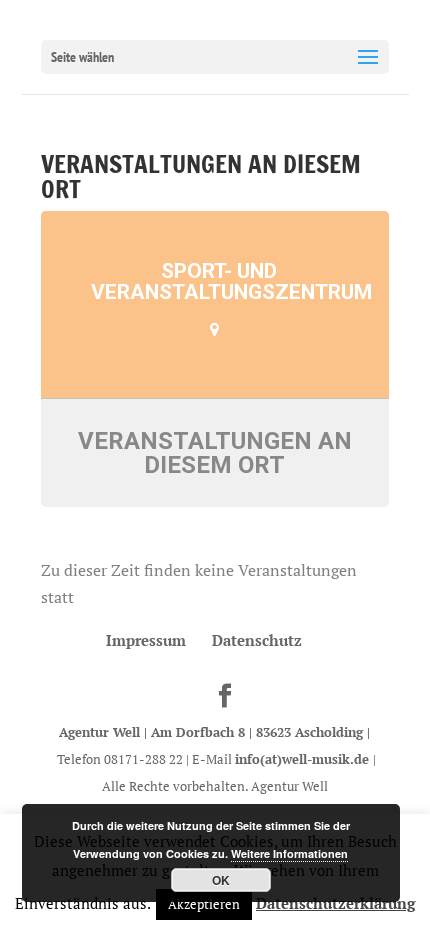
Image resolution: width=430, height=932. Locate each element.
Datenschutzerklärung (335, 903)
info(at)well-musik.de (304, 759)
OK (221, 880)
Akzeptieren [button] (204, 904)
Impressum (146, 640)
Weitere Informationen (289, 853)
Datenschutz (257, 640)
